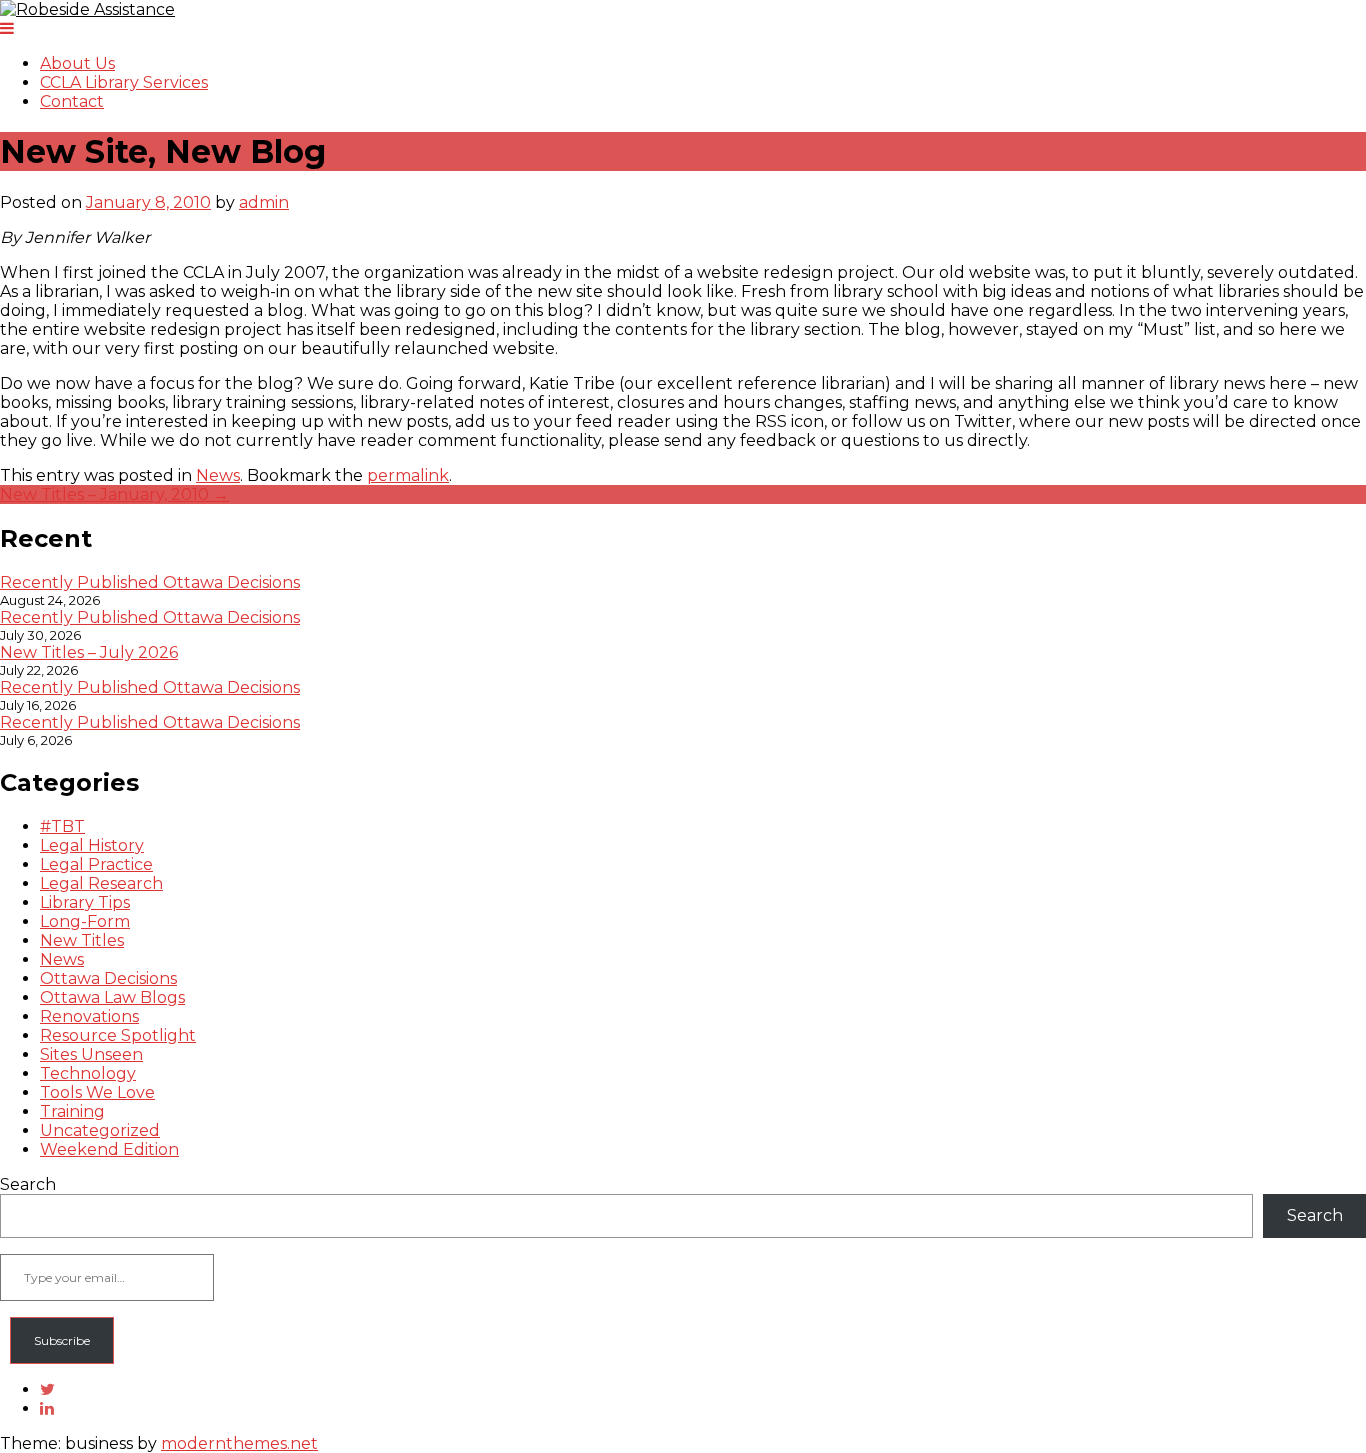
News (218, 475)
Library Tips (85, 902)
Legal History (92, 845)
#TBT (62, 826)
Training (72, 1111)
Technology (88, 1073)
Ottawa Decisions (108, 978)
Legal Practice (96, 864)
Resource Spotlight (118, 1035)
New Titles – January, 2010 (114, 494)
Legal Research (101, 883)
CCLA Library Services (124, 82)
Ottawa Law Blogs (112, 997)
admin (264, 202)
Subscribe (62, 1340)
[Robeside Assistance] (87, 9)
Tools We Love (97, 1092)
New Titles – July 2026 (89, 652)
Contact (72, 101)
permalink (408, 475)
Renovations (89, 1016)
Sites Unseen (91, 1054)
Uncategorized (100, 1130)
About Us (77, 63)
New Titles (82, 940)
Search (28, 1184)
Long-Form (85, 921)
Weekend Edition (109, 1149)
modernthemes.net (239, 1443)
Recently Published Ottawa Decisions (150, 582)
